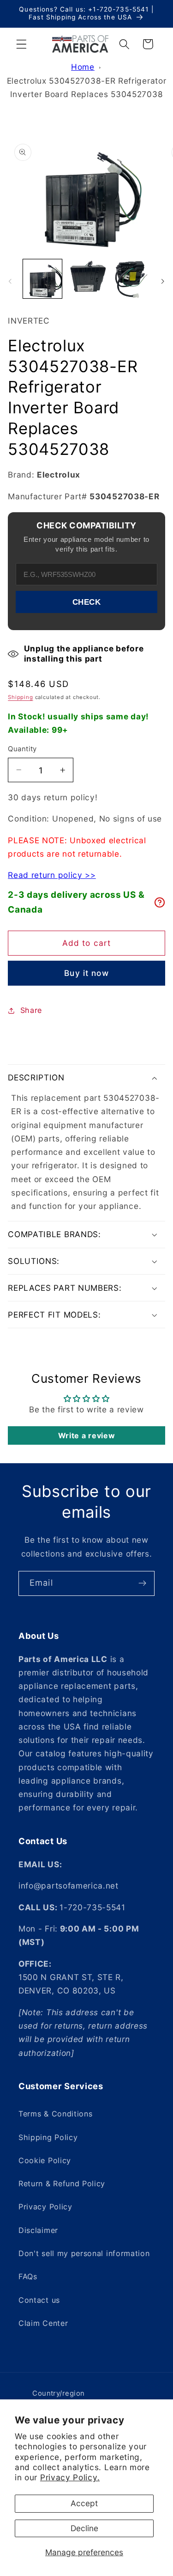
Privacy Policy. (70, 2477)
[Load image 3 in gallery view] (131, 279)
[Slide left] (10, 281)
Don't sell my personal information (84, 2253)
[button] (21, 44)
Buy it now (86, 973)
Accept (84, 2503)
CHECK (87, 602)
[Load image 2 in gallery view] (86, 279)
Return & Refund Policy (62, 2183)
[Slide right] (163, 281)
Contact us (39, 2300)
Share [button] (31, 1010)
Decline (84, 2528)
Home (83, 67)
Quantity (22, 749)
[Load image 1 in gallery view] (42, 279)
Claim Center (43, 2323)
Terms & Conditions (55, 2114)
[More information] (160, 902)
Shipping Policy (48, 2137)
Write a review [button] (87, 1435)
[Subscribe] (142, 1583)
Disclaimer (38, 2230)
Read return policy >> (52, 875)
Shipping (20, 697)
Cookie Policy (45, 2160)
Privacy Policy (45, 2207)
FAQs (28, 2276)
